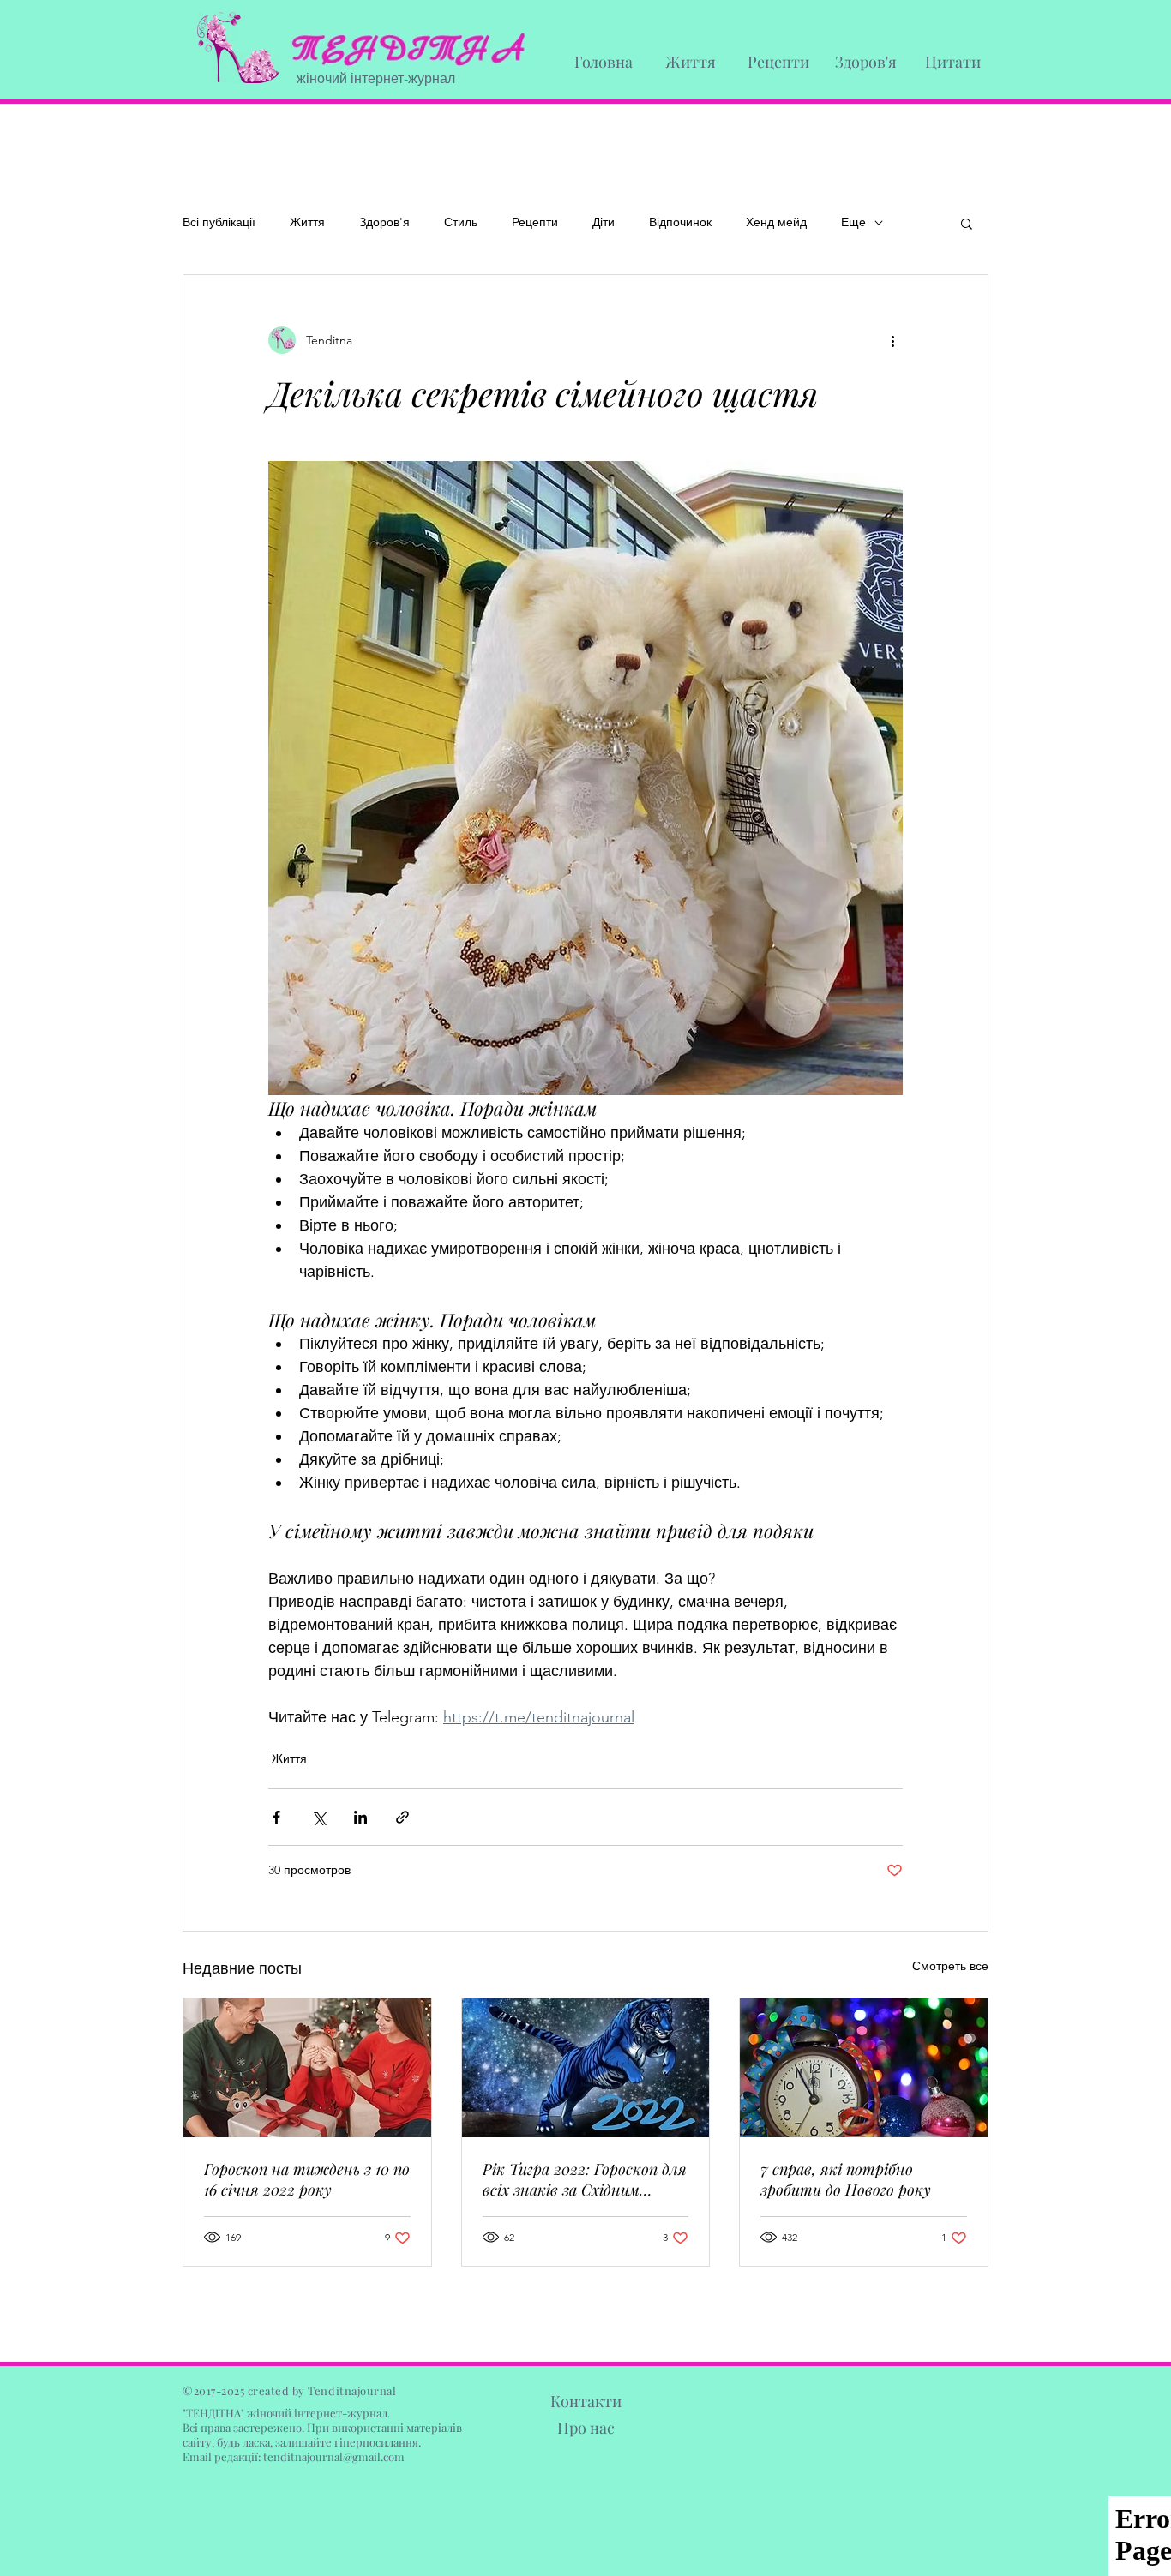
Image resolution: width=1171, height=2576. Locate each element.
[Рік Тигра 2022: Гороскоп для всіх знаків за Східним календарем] (586, 2068)
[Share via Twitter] (318, 1817)
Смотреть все (950, 1966)
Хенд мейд (776, 222)
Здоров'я (384, 222)
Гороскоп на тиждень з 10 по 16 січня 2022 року (307, 2179)
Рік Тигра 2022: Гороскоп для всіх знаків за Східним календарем (585, 2179)
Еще (853, 222)
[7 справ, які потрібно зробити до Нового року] (864, 2068)
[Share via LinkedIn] (360, 1817)
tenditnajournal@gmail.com (334, 2456)
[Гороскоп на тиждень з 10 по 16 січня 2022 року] (307, 2068)
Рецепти (535, 222)
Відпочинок (680, 222)
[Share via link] (402, 1817)
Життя (307, 222)
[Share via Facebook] (276, 1817)
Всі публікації (219, 222)
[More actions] (892, 340)
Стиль (461, 222)
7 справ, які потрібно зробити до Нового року (846, 2179)
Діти (604, 222)
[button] (967, 223)
